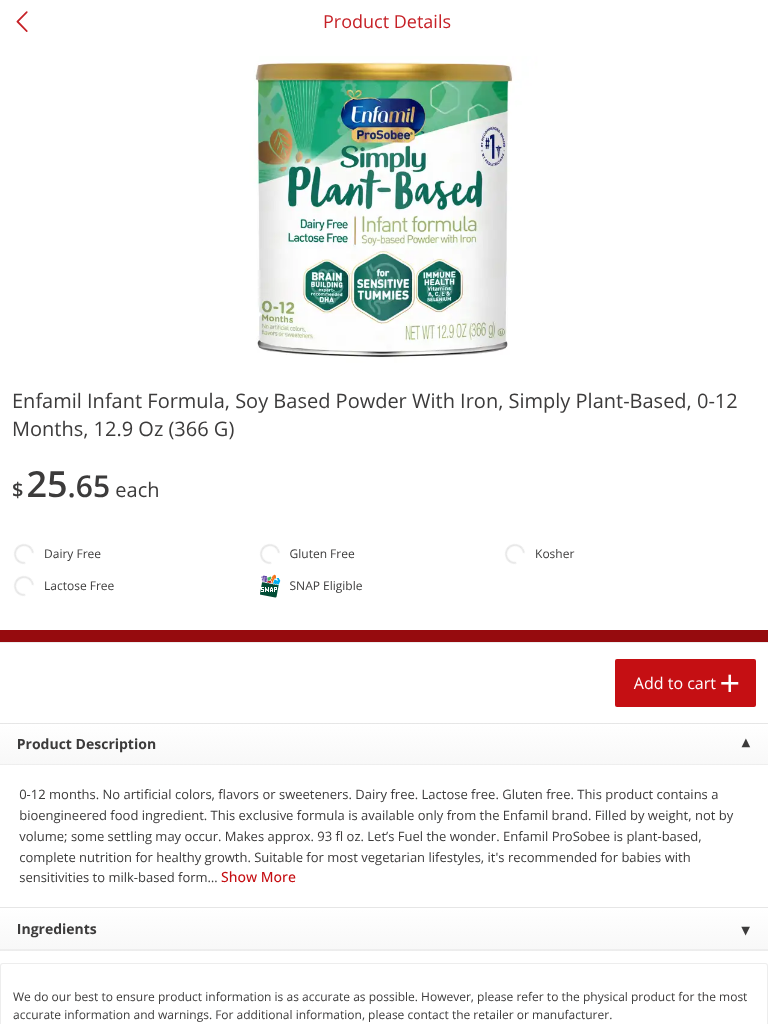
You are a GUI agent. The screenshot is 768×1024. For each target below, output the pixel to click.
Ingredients (57, 929)
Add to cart (675, 683)
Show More (258, 877)
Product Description (86, 744)
